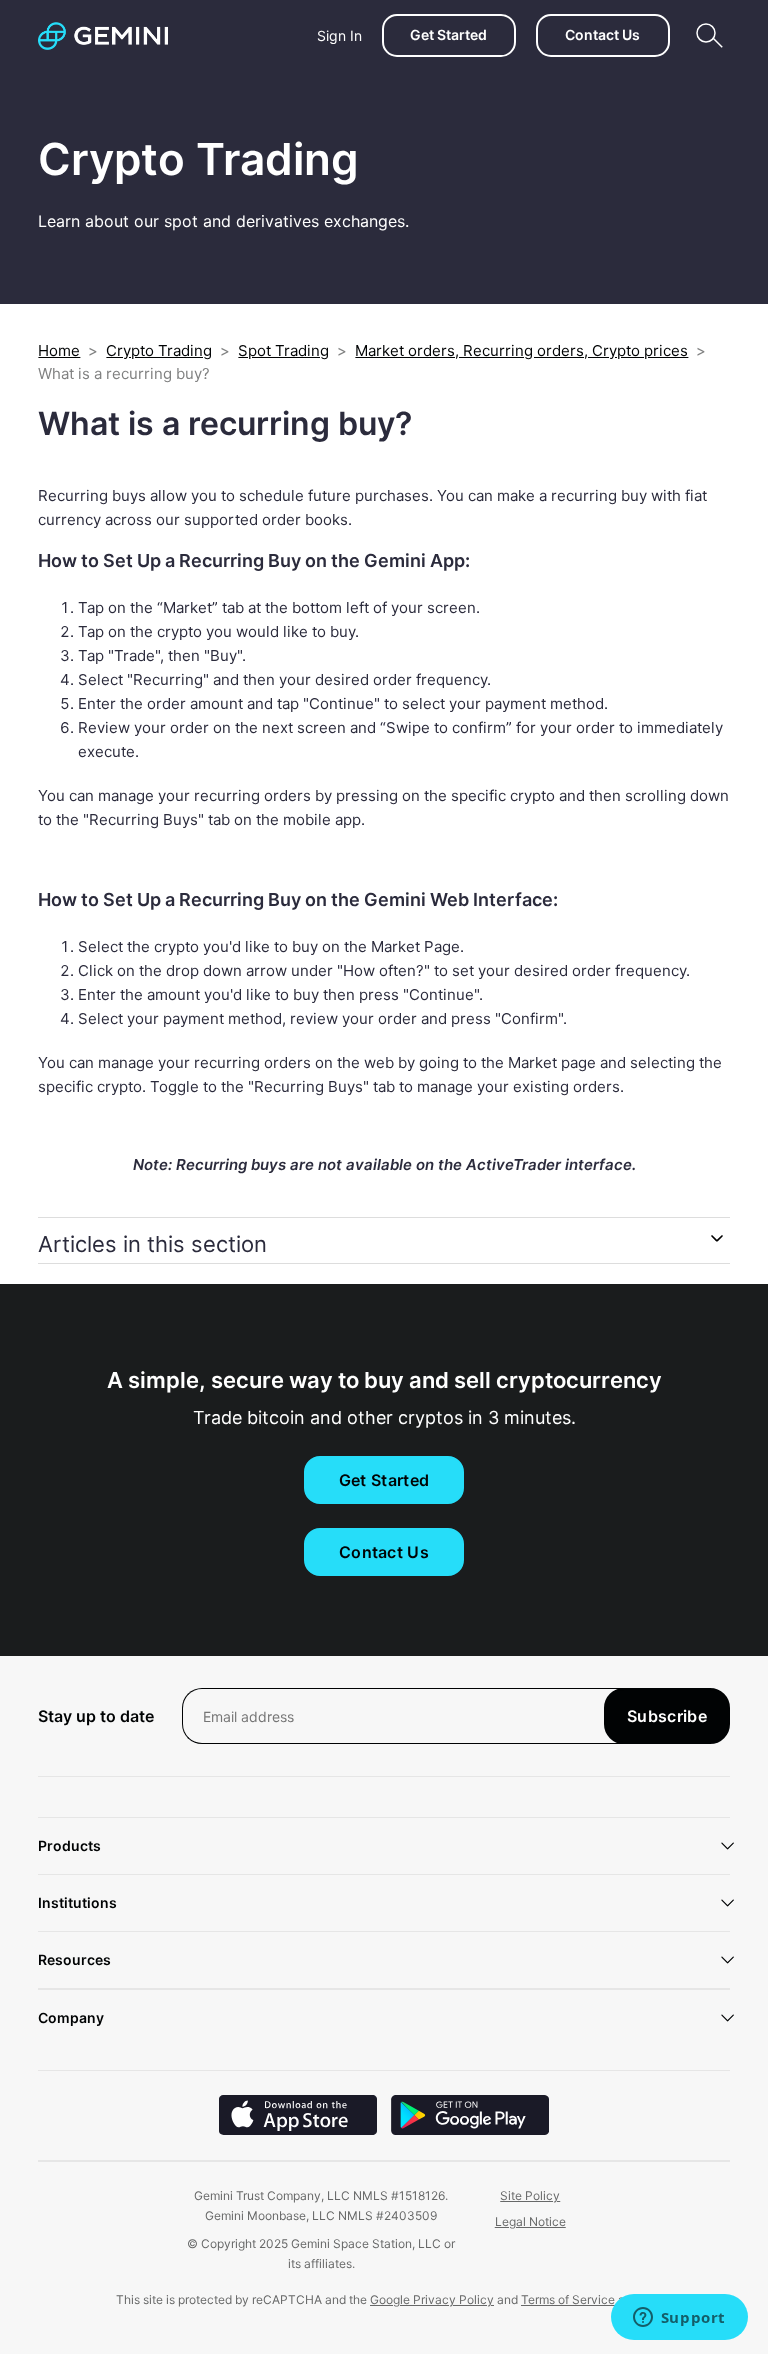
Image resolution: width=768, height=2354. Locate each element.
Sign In (339, 35)
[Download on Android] (470, 2129)
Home (59, 350)
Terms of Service (568, 2299)
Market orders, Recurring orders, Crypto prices (521, 350)
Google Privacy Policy (432, 2299)
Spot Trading (283, 350)
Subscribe (667, 1716)
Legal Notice (530, 2221)
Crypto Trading (159, 350)
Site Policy (530, 2195)
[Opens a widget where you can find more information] (679, 2319)
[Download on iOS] (298, 2129)
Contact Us (602, 34)
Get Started (448, 34)
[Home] (102, 36)
